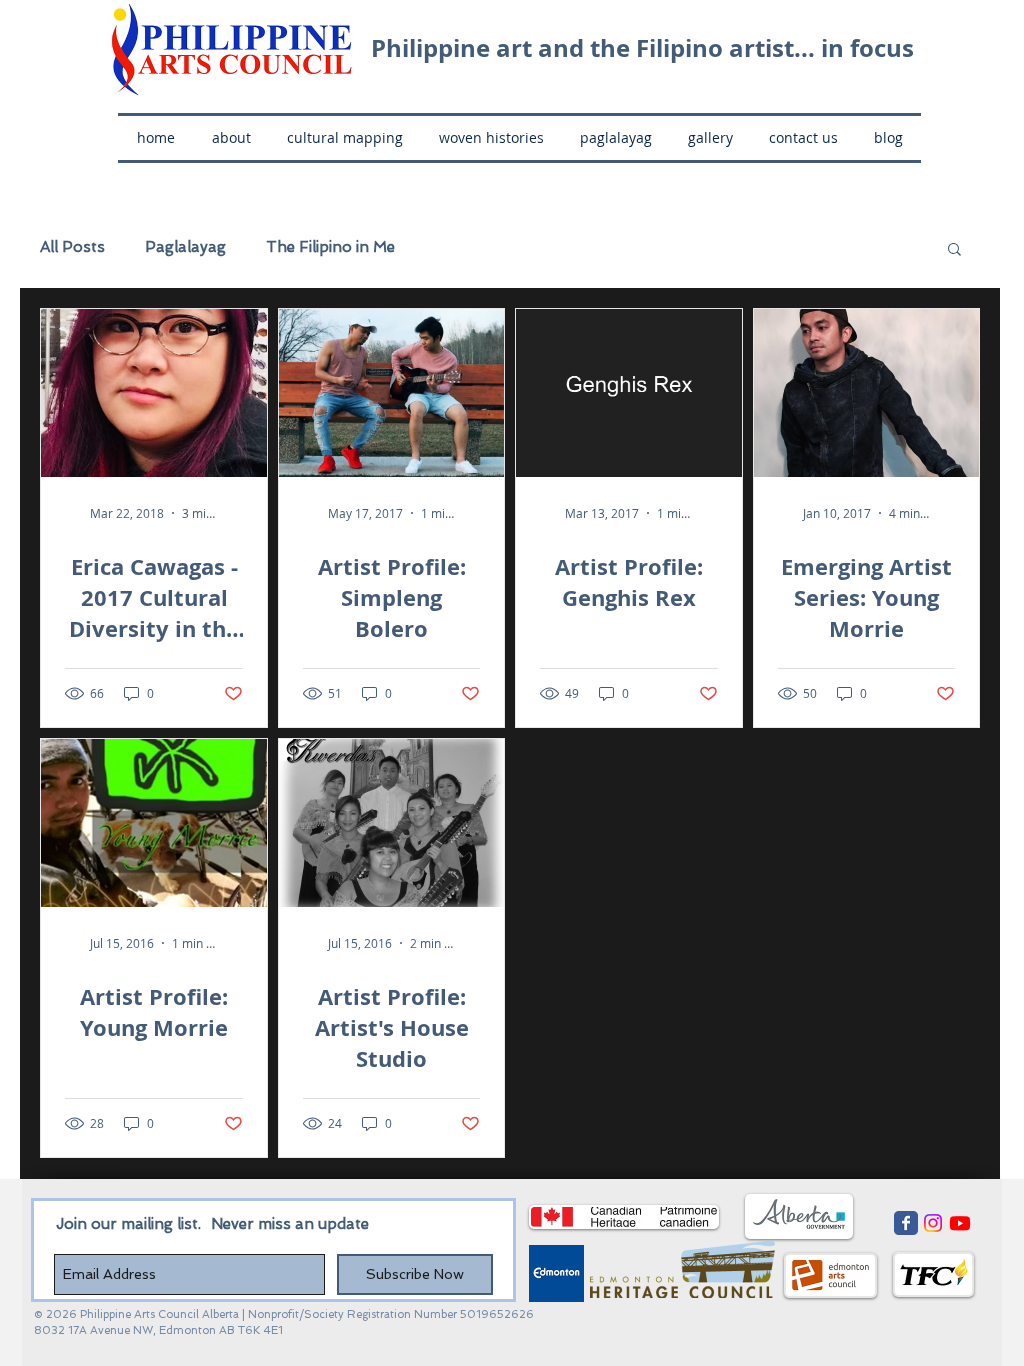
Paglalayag (185, 247)
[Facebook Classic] (906, 1223)
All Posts (72, 247)
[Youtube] (960, 1223)
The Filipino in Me (330, 247)
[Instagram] (933, 1223)
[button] (954, 250)
